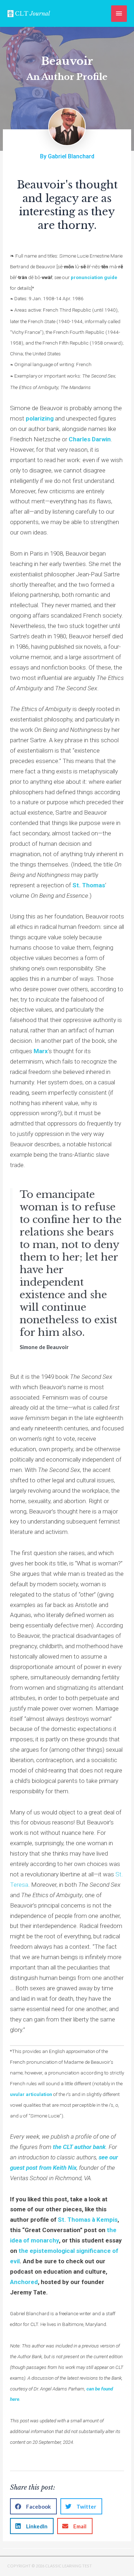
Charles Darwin (90, 439)
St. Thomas (89, 885)
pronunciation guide (94, 277)
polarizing (40, 418)
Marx (41, 1051)
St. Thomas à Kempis (88, 2220)
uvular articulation (31, 2094)
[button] (33, 2506)
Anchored (24, 2282)
